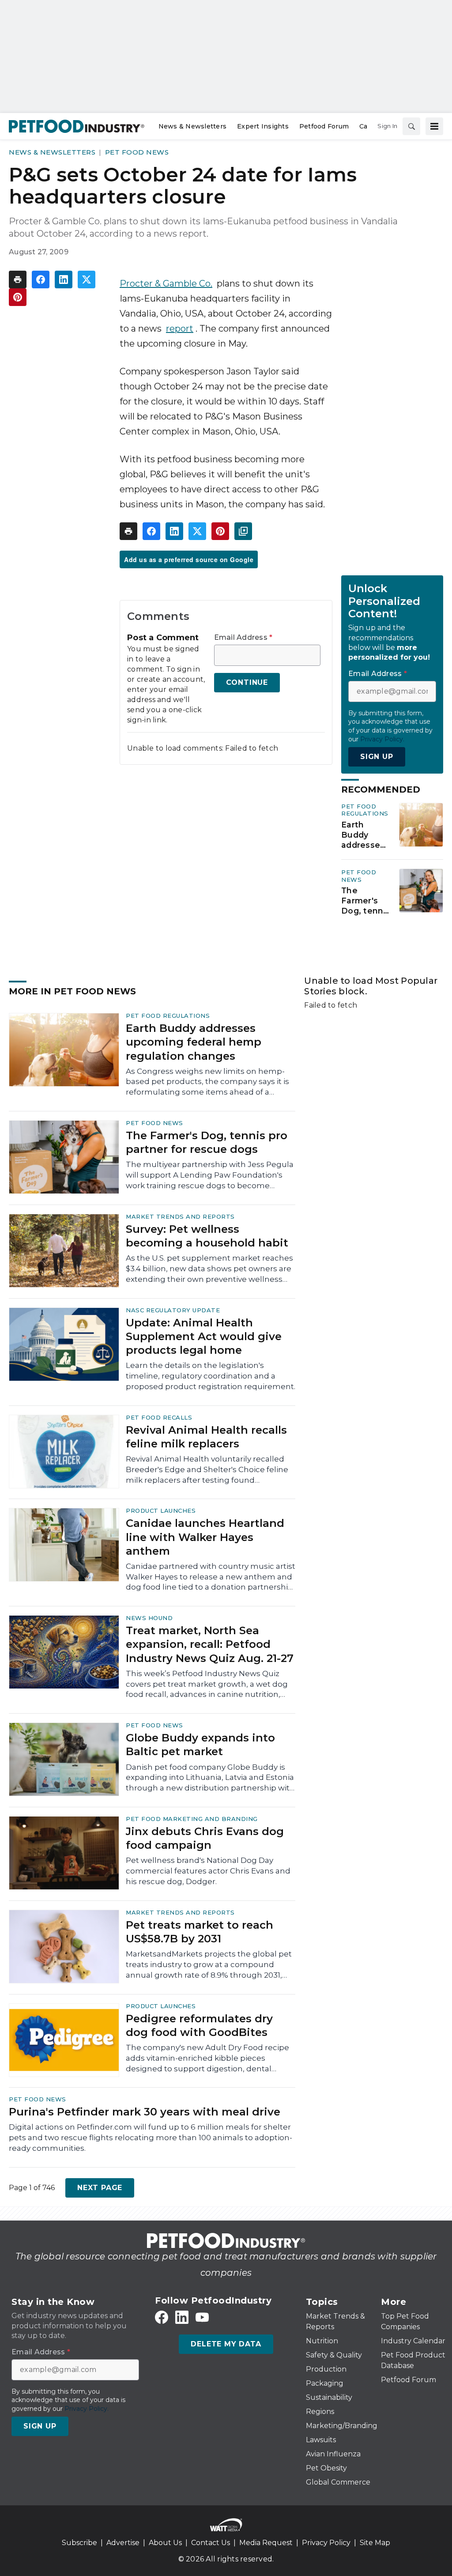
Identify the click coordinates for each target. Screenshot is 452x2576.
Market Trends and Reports (180, 1216)
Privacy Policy (326, 2543)
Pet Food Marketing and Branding (192, 1819)
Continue (247, 682)
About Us (165, 2543)
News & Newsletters (52, 152)
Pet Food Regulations (365, 810)
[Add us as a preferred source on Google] (243, 531)
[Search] (411, 126)
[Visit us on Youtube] (202, 2317)
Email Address (243, 638)
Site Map (375, 2543)
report (180, 329)
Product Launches (161, 1511)
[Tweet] (87, 280)
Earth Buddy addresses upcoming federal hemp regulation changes (363, 835)
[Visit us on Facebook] (162, 2317)
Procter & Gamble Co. (166, 283)
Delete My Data (226, 2344)
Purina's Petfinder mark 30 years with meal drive (145, 2112)
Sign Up (377, 757)
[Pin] (18, 297)
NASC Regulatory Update (173, 1310)
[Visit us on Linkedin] (182, 2317)
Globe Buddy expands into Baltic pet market (200, 1745)
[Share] (41, 280)
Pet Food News (137, 152)
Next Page (100, 2188)
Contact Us (211, 2543)
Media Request (266, 2543)
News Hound (149, 1618)
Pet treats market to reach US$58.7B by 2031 (200, 1932)
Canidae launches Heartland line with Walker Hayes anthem (205, 1537)
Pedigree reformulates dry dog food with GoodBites (199, 2025)
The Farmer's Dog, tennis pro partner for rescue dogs (365, 901)
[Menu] (434, 126)
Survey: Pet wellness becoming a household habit (207, 1236)
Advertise (123, 2543)
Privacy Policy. (382, 739)
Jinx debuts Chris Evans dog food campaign (205, 1838)
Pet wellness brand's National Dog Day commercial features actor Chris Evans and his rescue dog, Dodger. (208, 1871)
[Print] (18, 280)
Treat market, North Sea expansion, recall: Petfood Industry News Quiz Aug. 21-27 (210, 1644)
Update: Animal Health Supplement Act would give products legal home (204, 1336)
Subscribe (79, 2543)
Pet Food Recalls (159, 1417)
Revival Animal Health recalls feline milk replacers (206, 1437)
